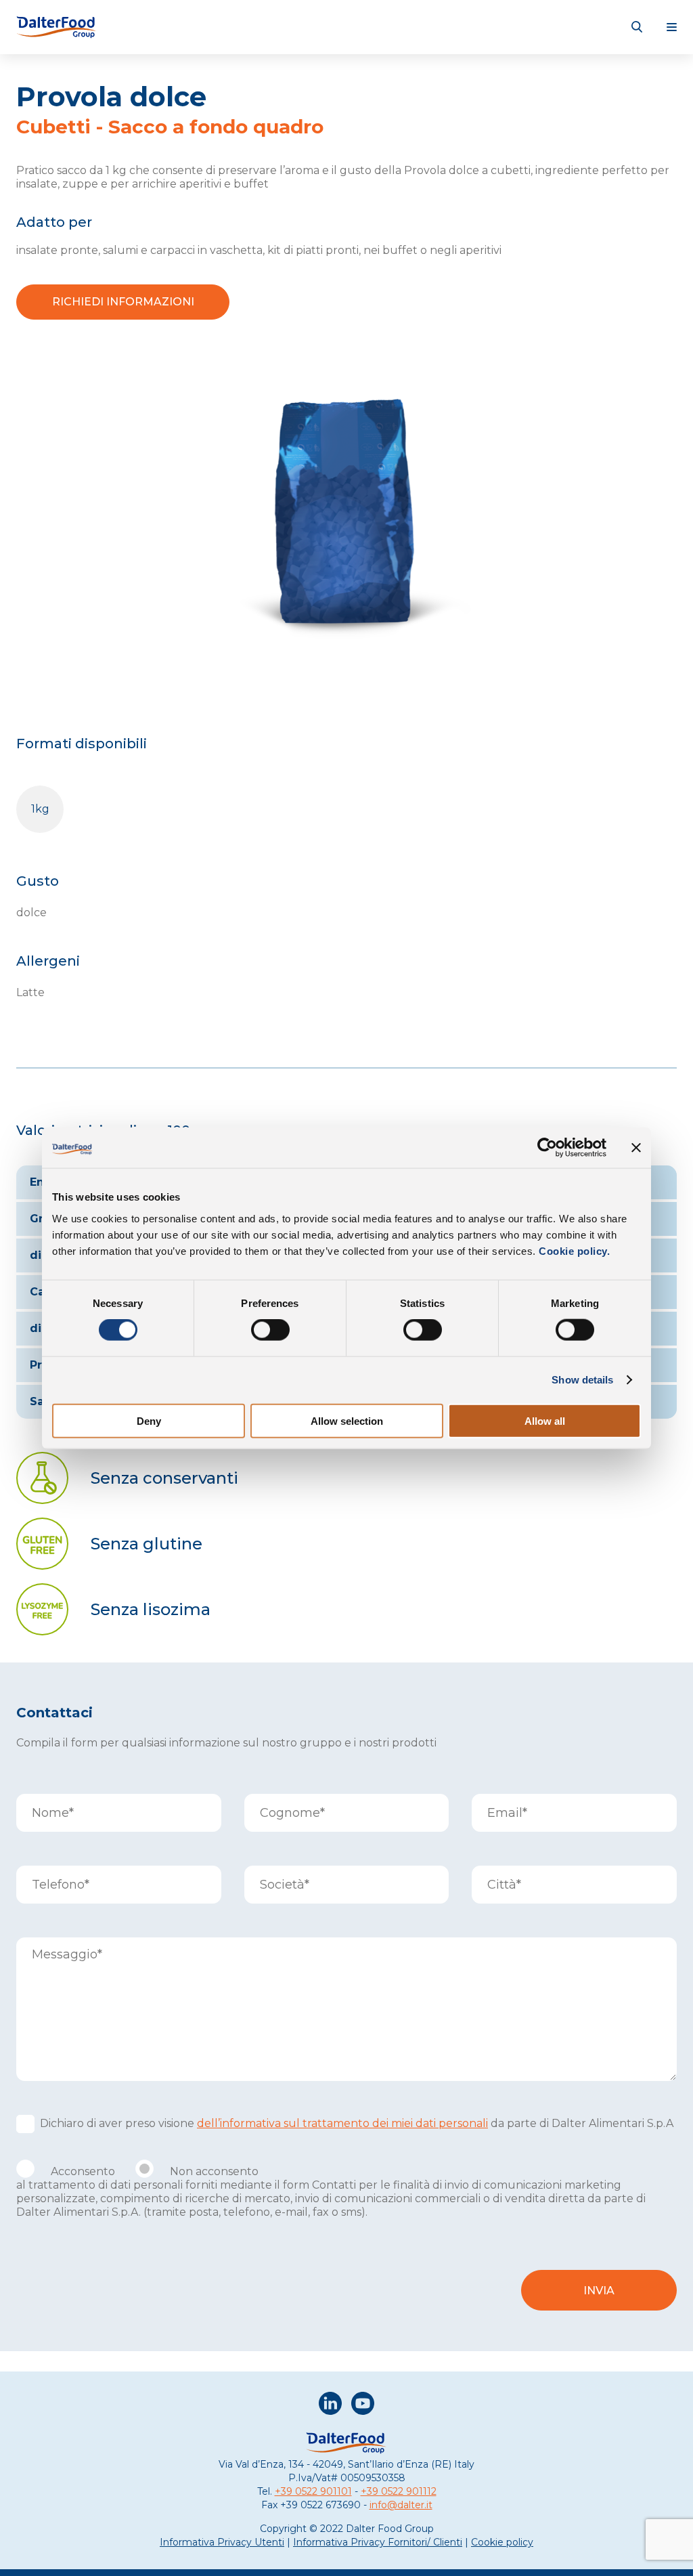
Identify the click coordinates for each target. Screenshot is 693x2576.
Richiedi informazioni (123, 302)
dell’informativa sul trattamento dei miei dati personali (342, 2123)
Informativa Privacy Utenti (222, 2542)
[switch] (270, 1330)
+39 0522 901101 (313, 2491)
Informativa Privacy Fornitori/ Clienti (378, 2542)
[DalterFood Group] (57, 27)
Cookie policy (502, 2542)
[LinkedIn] (330, 2405)
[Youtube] (363, 2405)
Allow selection (347, 1420)
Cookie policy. (573, 1250)
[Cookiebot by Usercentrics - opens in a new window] (547, 1148)
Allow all (545, 1420)
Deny (149, 1420)
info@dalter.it (401, 2505)
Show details (582, 1380)
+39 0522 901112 (399, 2491)
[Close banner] (636, 1148)
